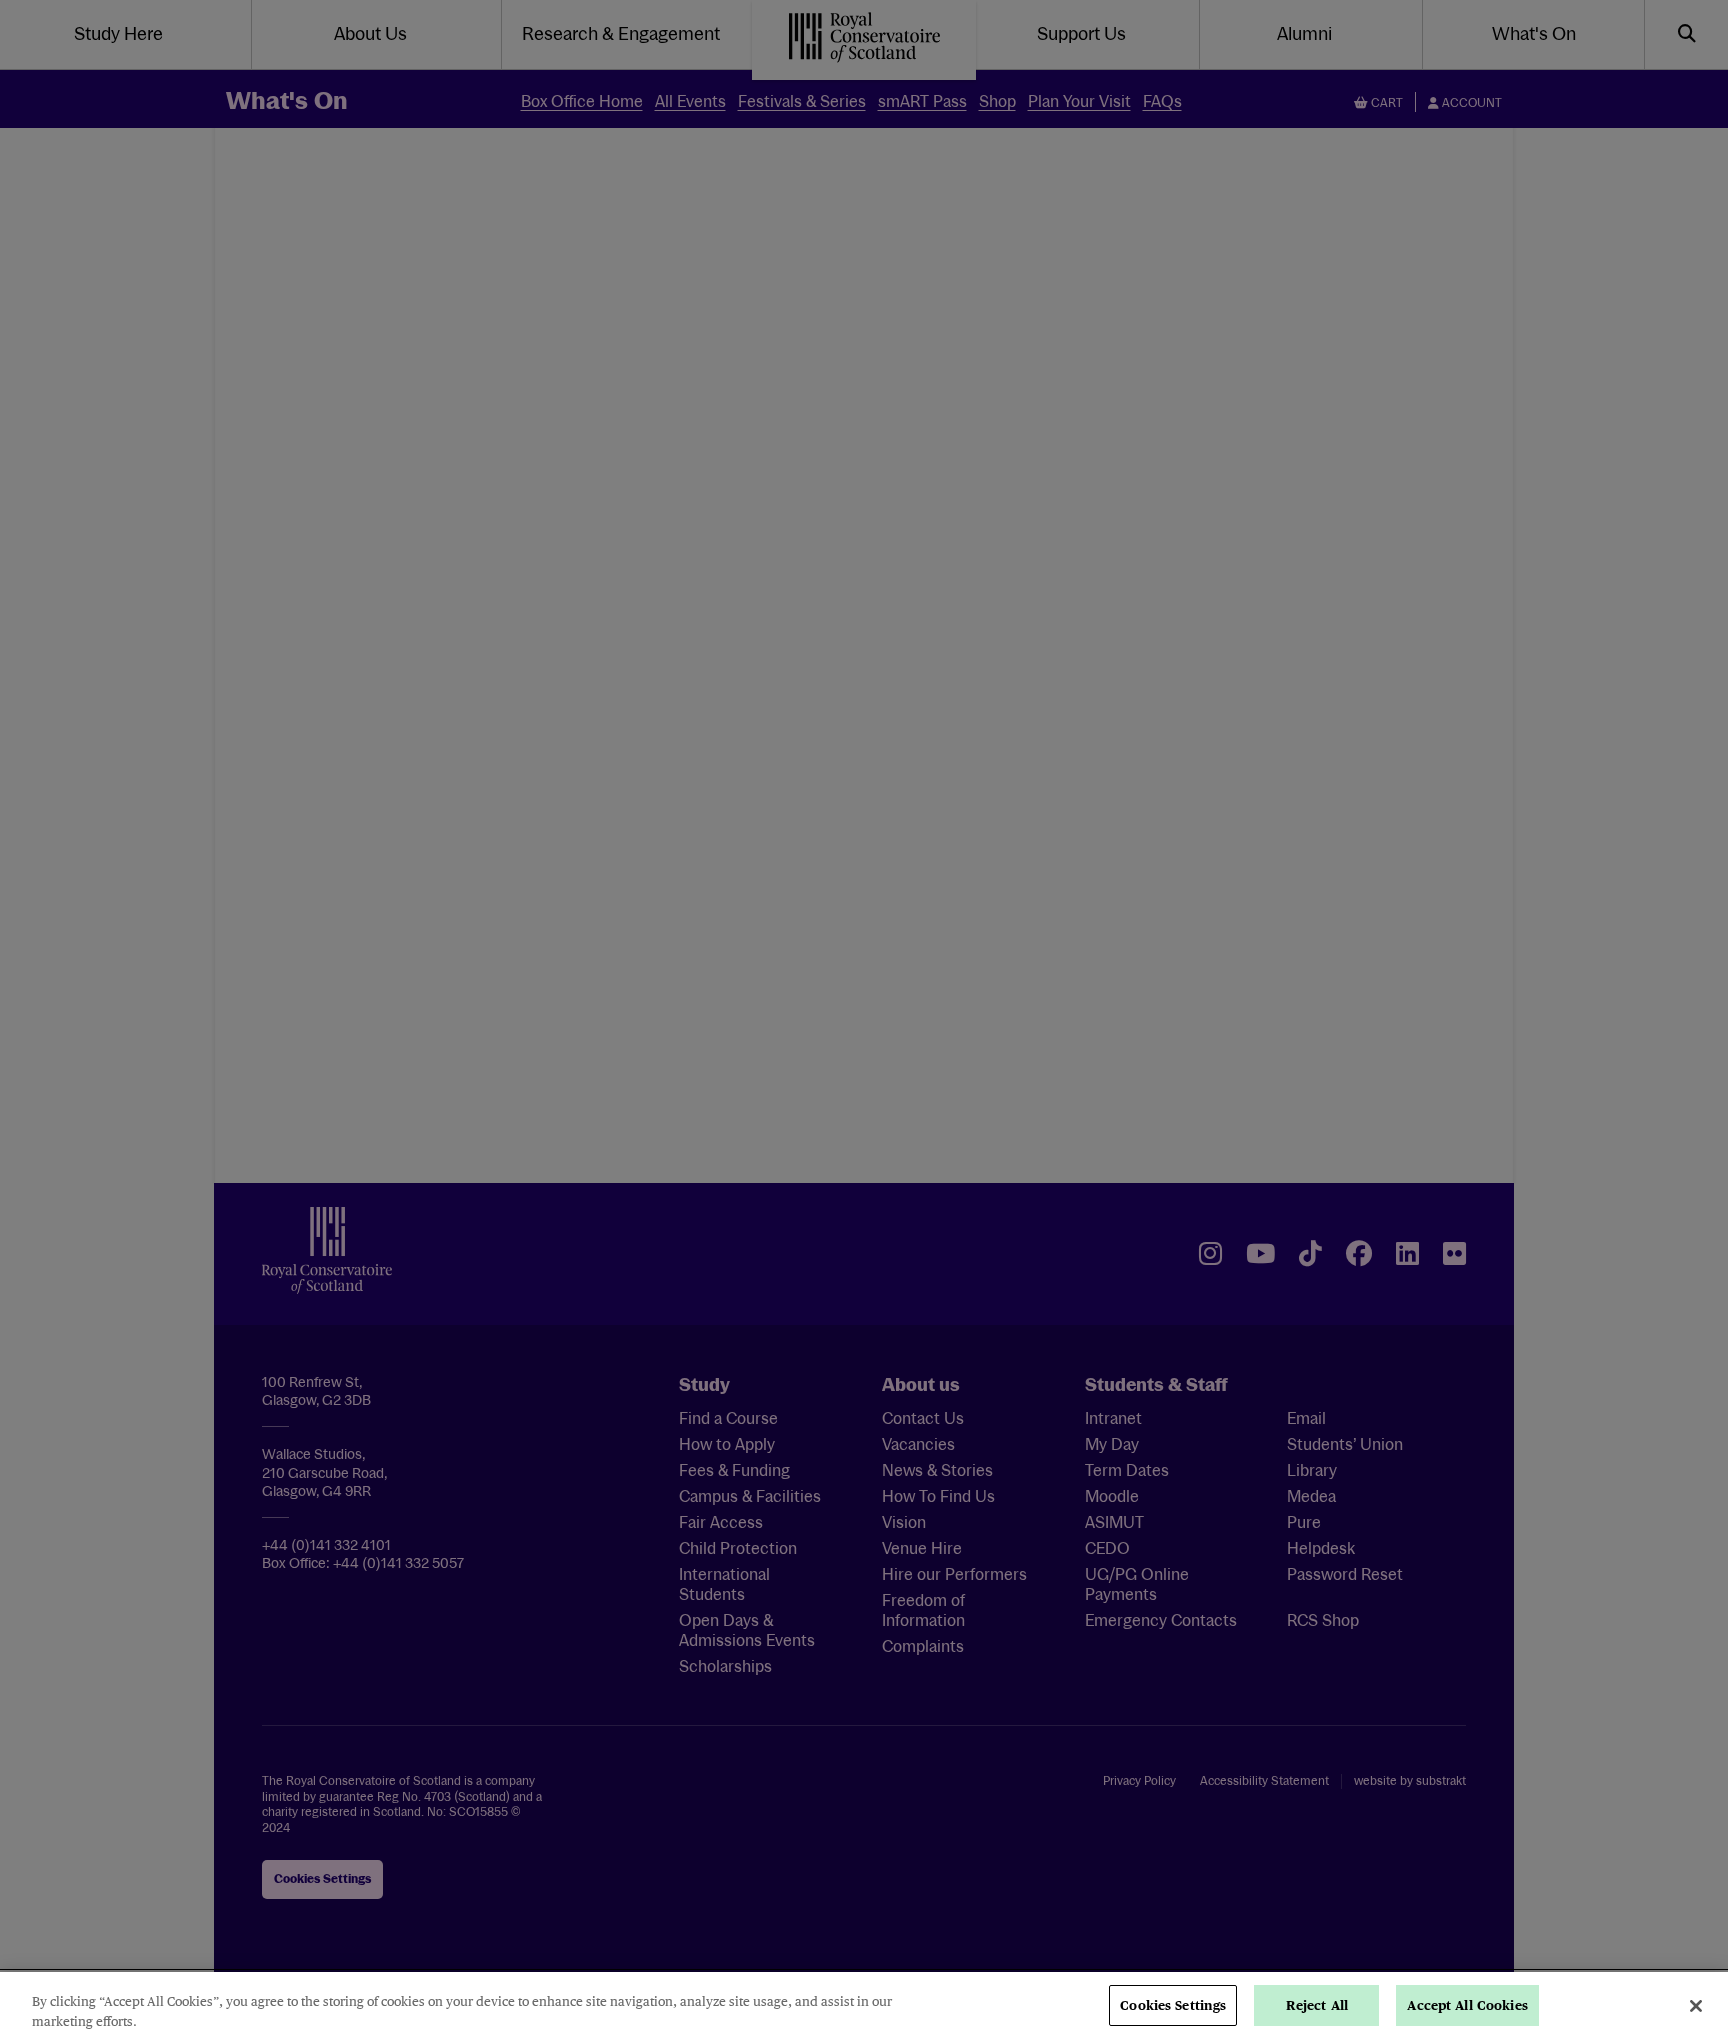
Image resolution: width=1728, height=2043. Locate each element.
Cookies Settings (1173, 2005)
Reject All (1317, 2005)
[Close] (1696, 2006)
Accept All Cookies (1467, 2005)
